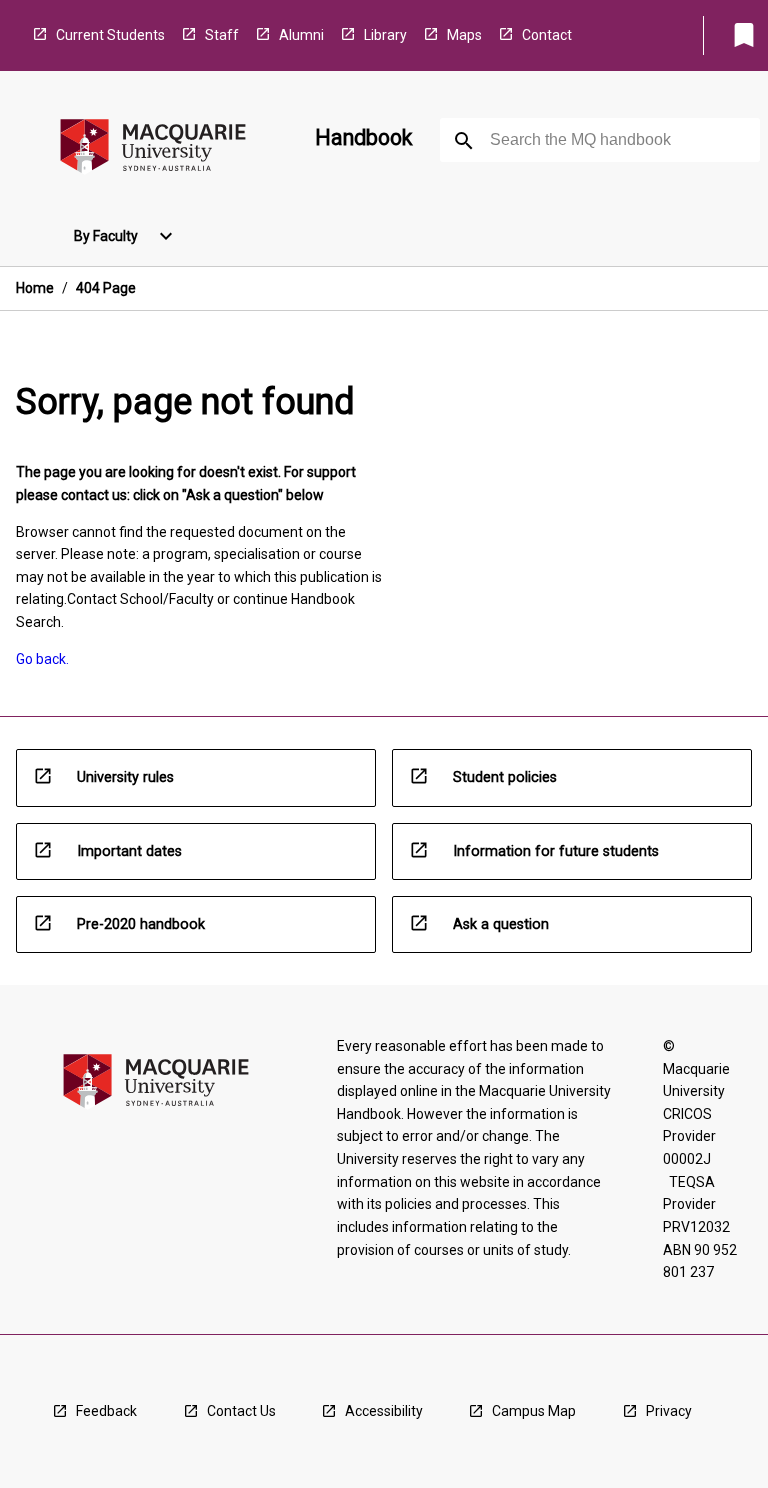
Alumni (301, 35)
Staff (222, 35)
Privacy (669, 1411)
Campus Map (534, 1411)
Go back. (42, 659)
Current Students (110, 35)
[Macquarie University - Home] (153, 149)
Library (385, 35)
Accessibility (384, 1411)
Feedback (106, 1411)
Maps (464, 35)
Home (35, 288)
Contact (547, 35)
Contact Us (241, 1411)
